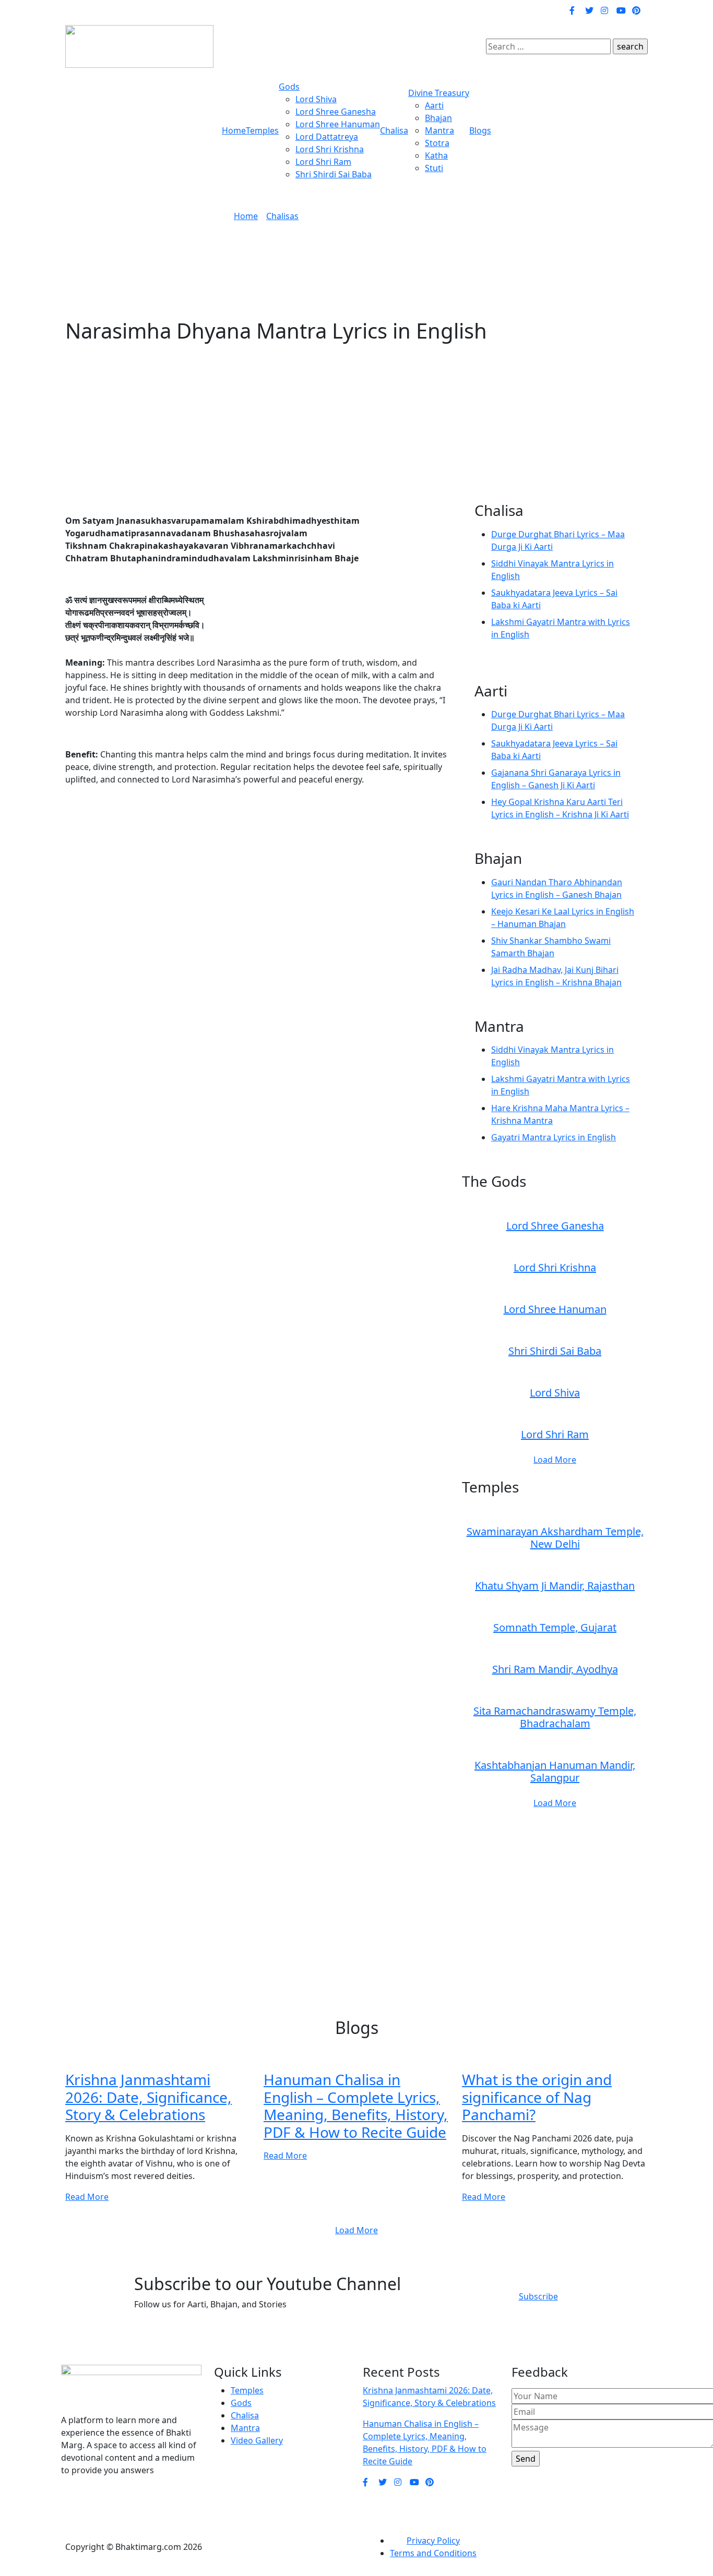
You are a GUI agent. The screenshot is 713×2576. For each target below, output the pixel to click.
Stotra (437, 143)
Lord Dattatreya (327, 137)
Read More (87, 2197)
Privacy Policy (433, 2541)
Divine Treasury (439, 93)
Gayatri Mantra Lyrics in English (554, 1137)
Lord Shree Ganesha (336, 112)
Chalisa (394, 130)
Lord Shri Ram (323, 162)
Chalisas (282, 216)
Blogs (480, 130)
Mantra (439, 130)
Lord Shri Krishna (330, 149)
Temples (262, 130)
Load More (555, 1460)
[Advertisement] (356, 429)
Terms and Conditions (433, 2553)
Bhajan (438, 118)
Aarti (434, 105)
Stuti (434, 168)
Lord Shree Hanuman (338, 124)
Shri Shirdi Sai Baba (334, 174)
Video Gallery (257, 2440)
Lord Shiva (316, 99)
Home (234, 130)
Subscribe (538, 2296)
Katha (436, 155)
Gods (289, 87)
